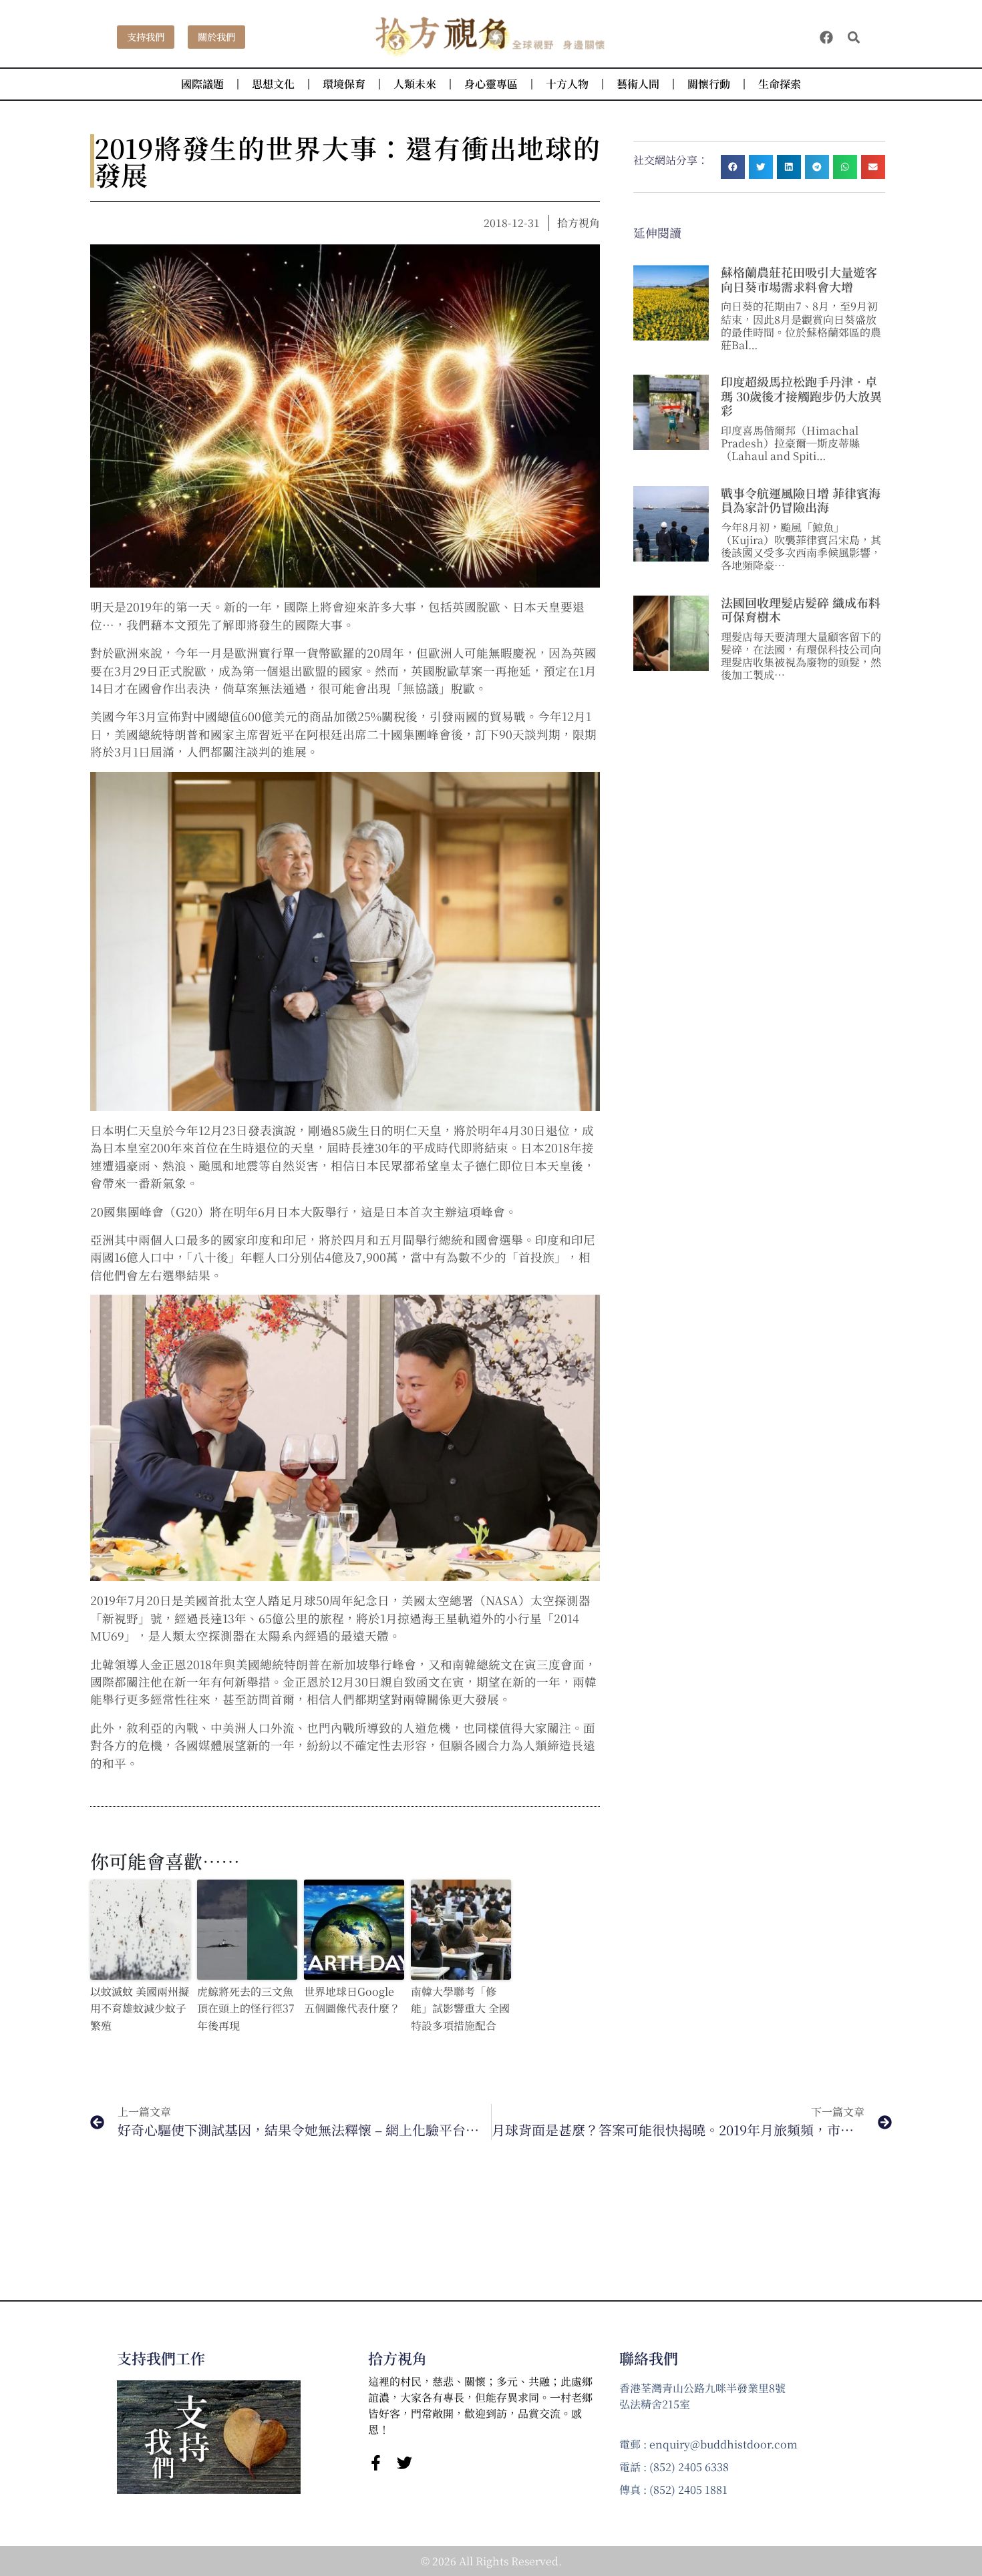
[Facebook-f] (376, 2463)
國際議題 (202, 84)
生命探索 (780, 84)
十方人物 (567, 84)
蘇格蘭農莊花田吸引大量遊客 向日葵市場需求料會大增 (799, 279)
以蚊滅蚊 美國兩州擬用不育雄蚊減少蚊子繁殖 (140, 2008)
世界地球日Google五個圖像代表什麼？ (352, 2000)
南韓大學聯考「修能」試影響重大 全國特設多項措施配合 (460, 2008)
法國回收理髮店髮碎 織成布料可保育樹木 (801, 610)
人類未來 (415, 84)
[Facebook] (826, 37)
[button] (854, 37)
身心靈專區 (491, 84)
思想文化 (273, 84)
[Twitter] (404, 2463)
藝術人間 (638, 84)
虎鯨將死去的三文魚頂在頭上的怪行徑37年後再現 (246, 2008)
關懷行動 (709, 84)
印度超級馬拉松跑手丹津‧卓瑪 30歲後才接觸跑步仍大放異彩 (801, 396)
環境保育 (344, 84)
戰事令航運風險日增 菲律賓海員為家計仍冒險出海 (801, 500)
